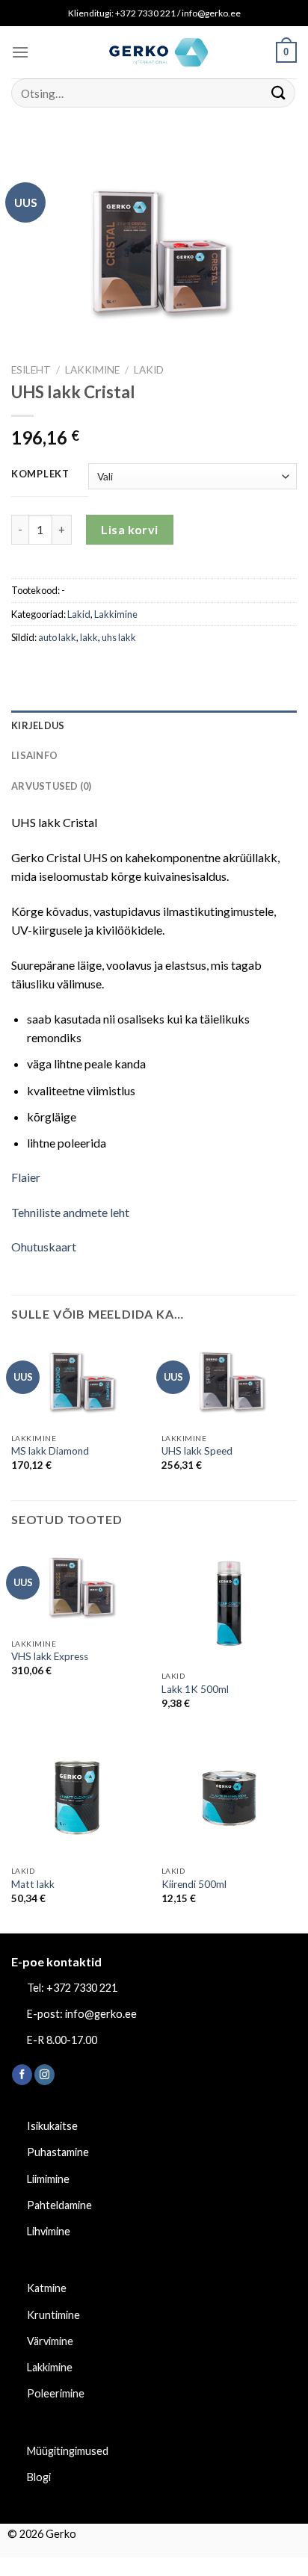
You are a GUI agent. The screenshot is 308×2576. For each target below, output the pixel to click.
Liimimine (48, 2179)
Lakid (149, 370)
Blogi (39, 2477)
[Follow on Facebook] (22, 2075)
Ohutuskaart (44, 1247)
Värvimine (50, 2341)
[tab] (154, 725)
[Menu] (20, 52)
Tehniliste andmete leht (70, 1212)
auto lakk (57, 637)
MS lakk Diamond (50, 1451)
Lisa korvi (130, 529)
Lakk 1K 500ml (195, 1689)
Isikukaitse (52, 2126)
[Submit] (279, 93)
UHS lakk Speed (197, 1451)
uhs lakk (119, 637)
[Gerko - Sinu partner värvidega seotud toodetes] (154, 52)
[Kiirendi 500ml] (229, 1798)
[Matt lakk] (79, 1798)
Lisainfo (34, 755)
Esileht (31, 370)
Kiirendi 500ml (194, 1884)
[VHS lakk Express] (79, 1587)
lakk (89, 637)
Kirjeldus (38, 725)
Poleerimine (56, 2393)
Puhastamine (58, 2152)
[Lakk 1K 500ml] (229, 1604)
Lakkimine (92, 370)
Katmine (47, 2288)
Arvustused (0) (52, 786)
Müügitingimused (68, 2451)
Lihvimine (49, 2231)
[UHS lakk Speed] (229, 1382)
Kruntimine (53, 2315)
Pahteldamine (59, 2205)
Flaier (26, 1177)
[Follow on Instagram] (44, 2075)
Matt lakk (33, 1884)
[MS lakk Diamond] (79, 1382)
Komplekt (40, 474)
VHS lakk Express (50, 1656)
